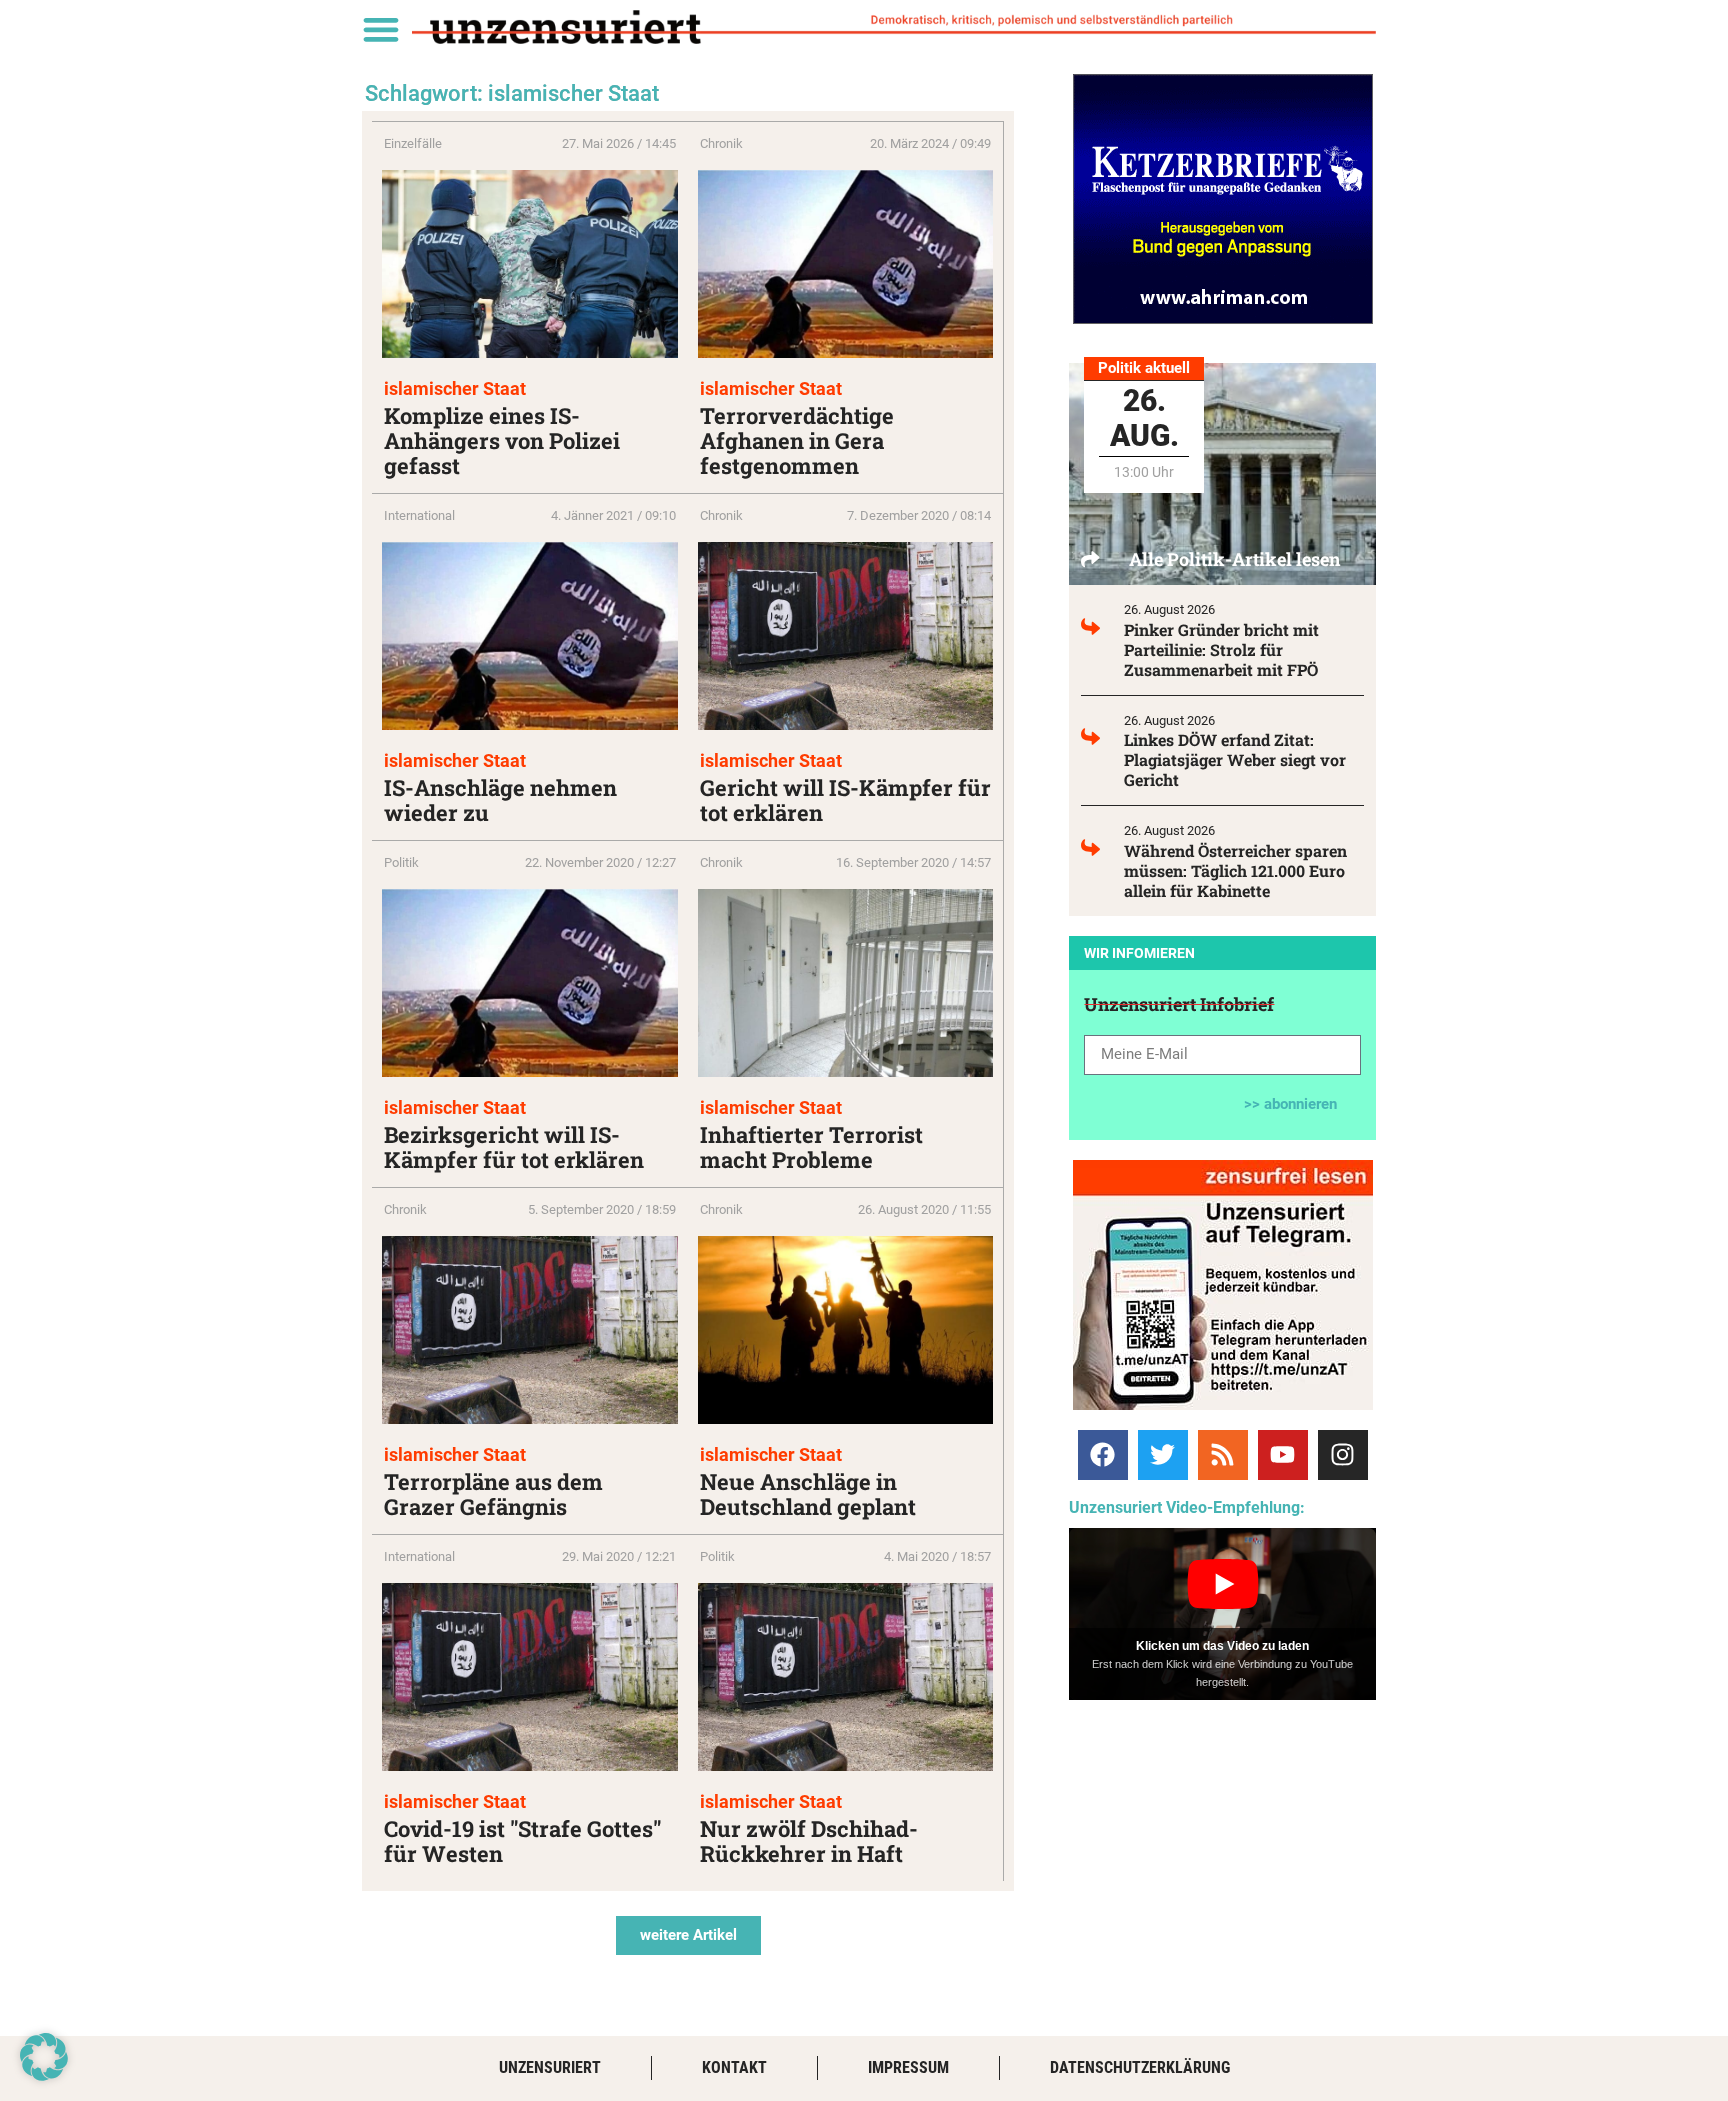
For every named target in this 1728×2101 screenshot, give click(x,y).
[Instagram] (1343, 1455)
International (419, 515)
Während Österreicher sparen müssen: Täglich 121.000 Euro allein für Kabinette (1235, 870)
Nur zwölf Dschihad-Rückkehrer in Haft (809, 1841)
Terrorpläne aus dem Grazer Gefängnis (493, 1494)
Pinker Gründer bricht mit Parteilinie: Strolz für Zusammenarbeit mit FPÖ (1221, 649)
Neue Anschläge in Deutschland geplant (808, 1494)
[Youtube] (1283, 1455)
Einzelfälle (413, 143)
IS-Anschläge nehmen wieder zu (500, 800)
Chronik (721, 143)
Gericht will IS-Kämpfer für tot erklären (845, 800)
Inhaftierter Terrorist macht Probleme (811, 1147)
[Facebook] (1103, 1455)
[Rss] (1223, 1455)
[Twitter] (1163, 1455)
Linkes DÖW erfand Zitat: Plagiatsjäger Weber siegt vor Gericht (1235, 759)
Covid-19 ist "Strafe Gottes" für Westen (522, 1841)
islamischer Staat (455, 388)
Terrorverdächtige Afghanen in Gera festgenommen (797, 440)
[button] (380, 28)
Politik (401, 862)
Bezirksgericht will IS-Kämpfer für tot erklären (514, 1147)
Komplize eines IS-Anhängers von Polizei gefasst (502, 440)
